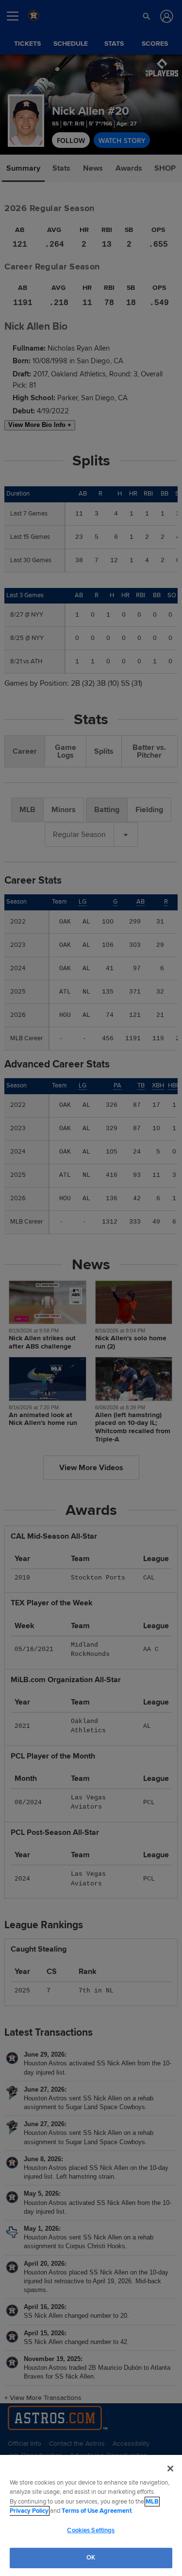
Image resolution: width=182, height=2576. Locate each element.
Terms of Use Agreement (97, 2511)
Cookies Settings (91, 2530)
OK (91, 2558)
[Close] (170, 2469)
